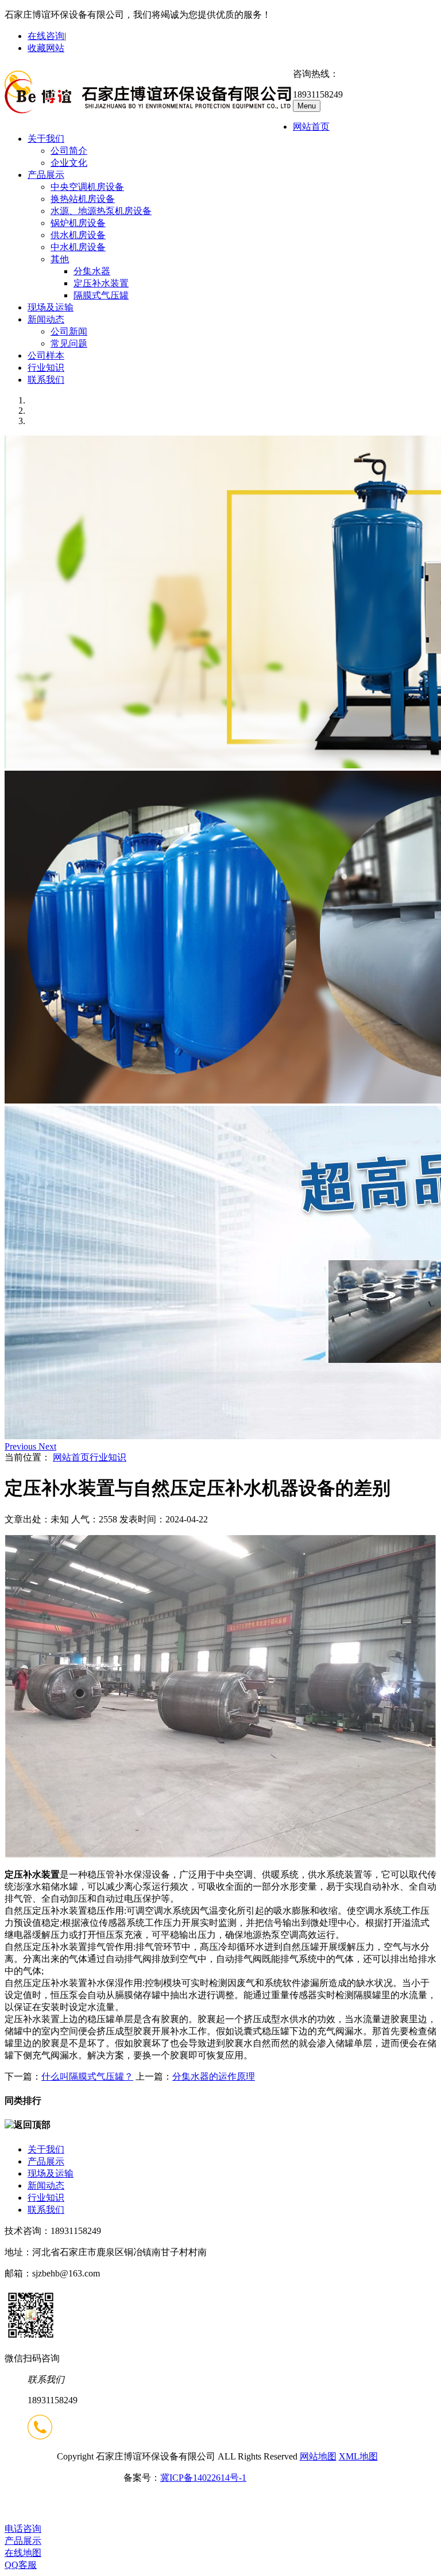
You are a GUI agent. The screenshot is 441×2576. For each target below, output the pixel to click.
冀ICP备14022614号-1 (203, 2478)
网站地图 (318, 2456)
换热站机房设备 (83, 199)
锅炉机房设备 (78, 223)
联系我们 (46, 380)
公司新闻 (69, 331)
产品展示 (46, 175)
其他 (60, 259)
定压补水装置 (101, 283)
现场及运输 (51, 307)
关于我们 (46, 139)
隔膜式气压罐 (101, 295)
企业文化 (69, 163)
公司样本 (46, 355)
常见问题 (69, 343)
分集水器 (92, 271)
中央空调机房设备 (87, 187)
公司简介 (69, 151)
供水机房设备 (78, 235)
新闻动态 (46, 319)
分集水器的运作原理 (214, 2076)
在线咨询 (46, 36)
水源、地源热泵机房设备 (101, 211)
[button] (22, 1446)
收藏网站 (46, 48)
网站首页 (311, 127)
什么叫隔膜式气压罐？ (87, 2076)
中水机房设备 (78, 247)
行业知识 (46, 368)
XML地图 (358, 2456)
